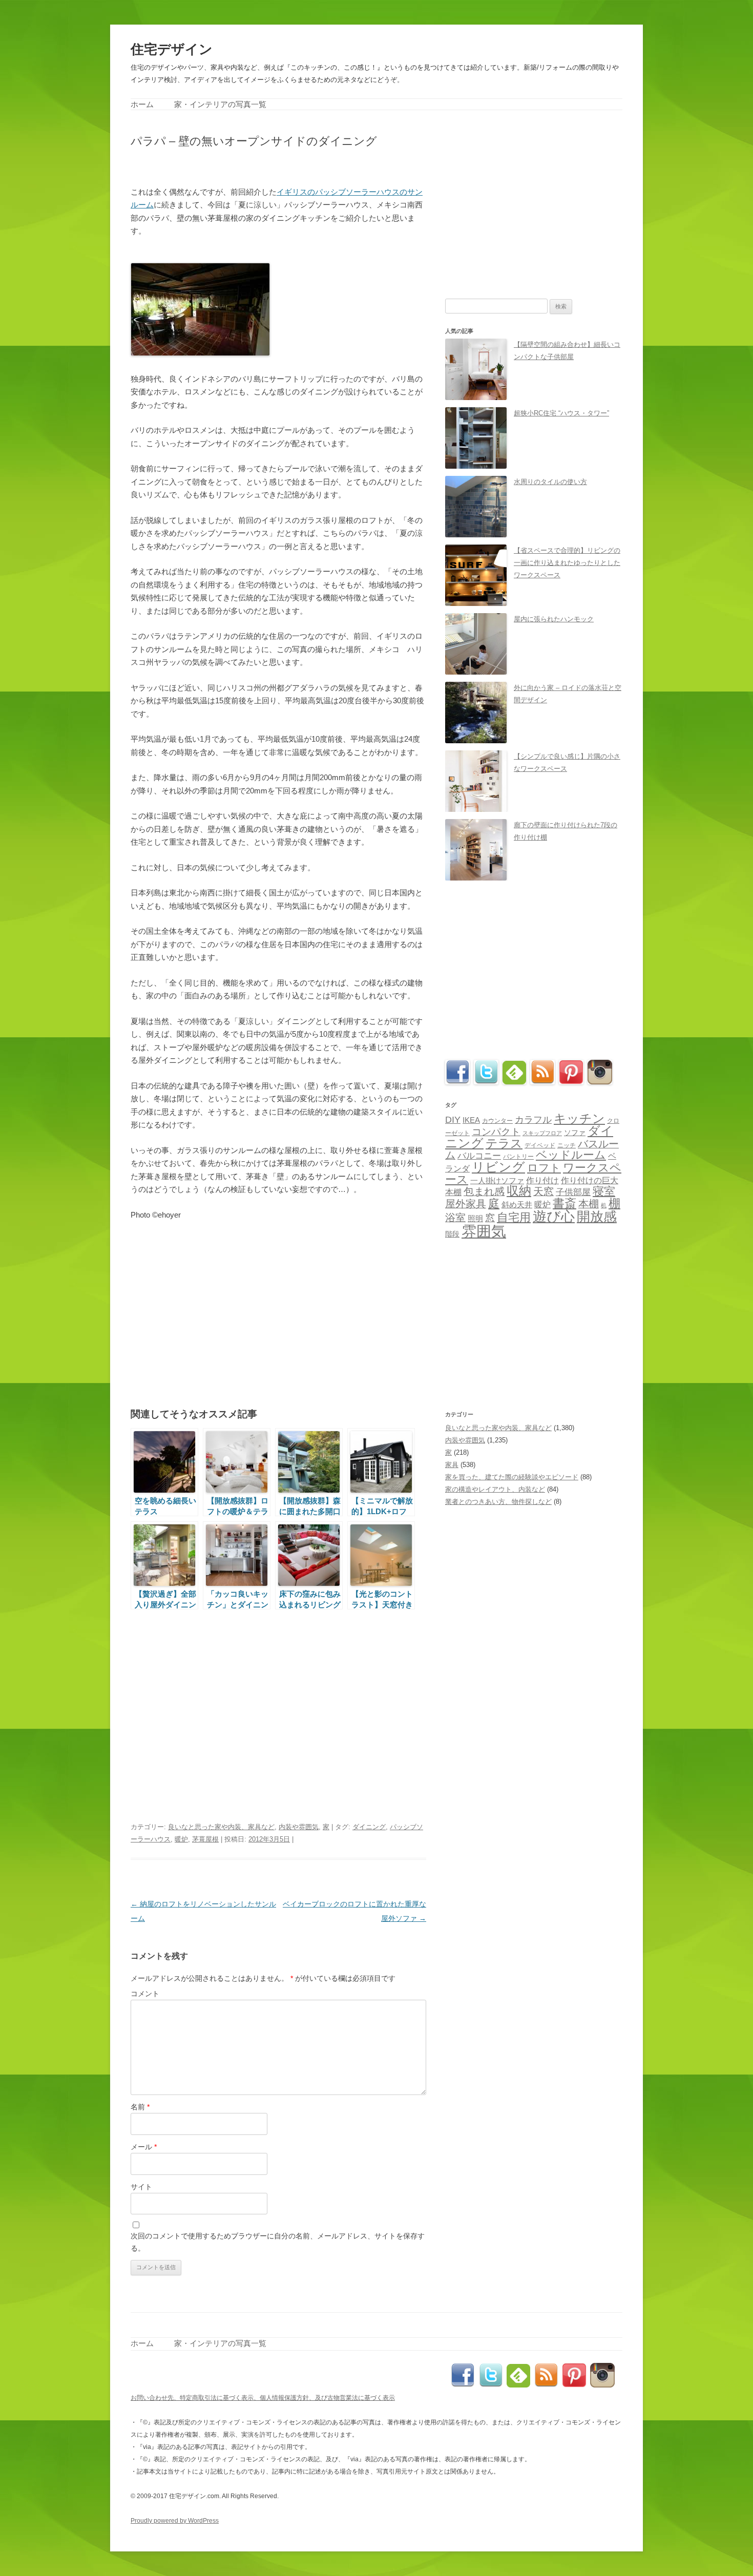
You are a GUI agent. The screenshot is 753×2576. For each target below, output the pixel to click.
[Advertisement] (250, 166)
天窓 (543, 1191)
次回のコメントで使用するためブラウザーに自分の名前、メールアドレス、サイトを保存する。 (278, 2242)
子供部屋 (573, 1192)
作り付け (542, 1180)
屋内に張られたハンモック (554, 619)
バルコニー (479, 1156)
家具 (452, 1465)
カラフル (533, 1120)
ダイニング (369, 1827)
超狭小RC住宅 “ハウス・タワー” (561, 413)
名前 (140, 2107)
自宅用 (514, 1217)
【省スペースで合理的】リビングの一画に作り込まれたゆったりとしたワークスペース (567, 563)
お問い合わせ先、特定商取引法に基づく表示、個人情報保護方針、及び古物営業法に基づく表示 (263, 2398)
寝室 (604, 1191)
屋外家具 (466, 1204)
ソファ (575, 1133)
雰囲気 (484, 1231)
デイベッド (540, 1145)
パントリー (518, 1156)
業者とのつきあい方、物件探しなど (498, 1502)
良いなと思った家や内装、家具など (221, 1827)
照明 (475, 1218)
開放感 (597, 1217)
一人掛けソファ (497, 1181)
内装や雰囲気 (299, 1827)
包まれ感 (484, 1191)
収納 (519, 1191)
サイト (141, 2187)
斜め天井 (517, 1205)
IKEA (471, 1120)
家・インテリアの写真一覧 (220, 104)
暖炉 (181, 1839)
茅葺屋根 (205, 1839)
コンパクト (496, 1132)
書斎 (564, 1203)
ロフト (544, 1168)
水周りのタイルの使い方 (550, 482)
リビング (498, 1167)
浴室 (455, 1218)
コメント (145, 1994)
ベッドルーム (571, 1155)
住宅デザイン (172, 49)
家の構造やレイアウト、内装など (495, 1489)
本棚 (589, 1204)
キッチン (579, 1118)
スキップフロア (542, 1133)
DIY (453, 1120)
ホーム (142, 104)
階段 (452, 1234)
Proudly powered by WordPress (175, 2521)
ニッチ (567, 1145)
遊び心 (554, 1216)
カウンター (497, 1121)
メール (144, 2147)
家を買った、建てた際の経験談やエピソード (512, 1477)
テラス (504, 1143)
